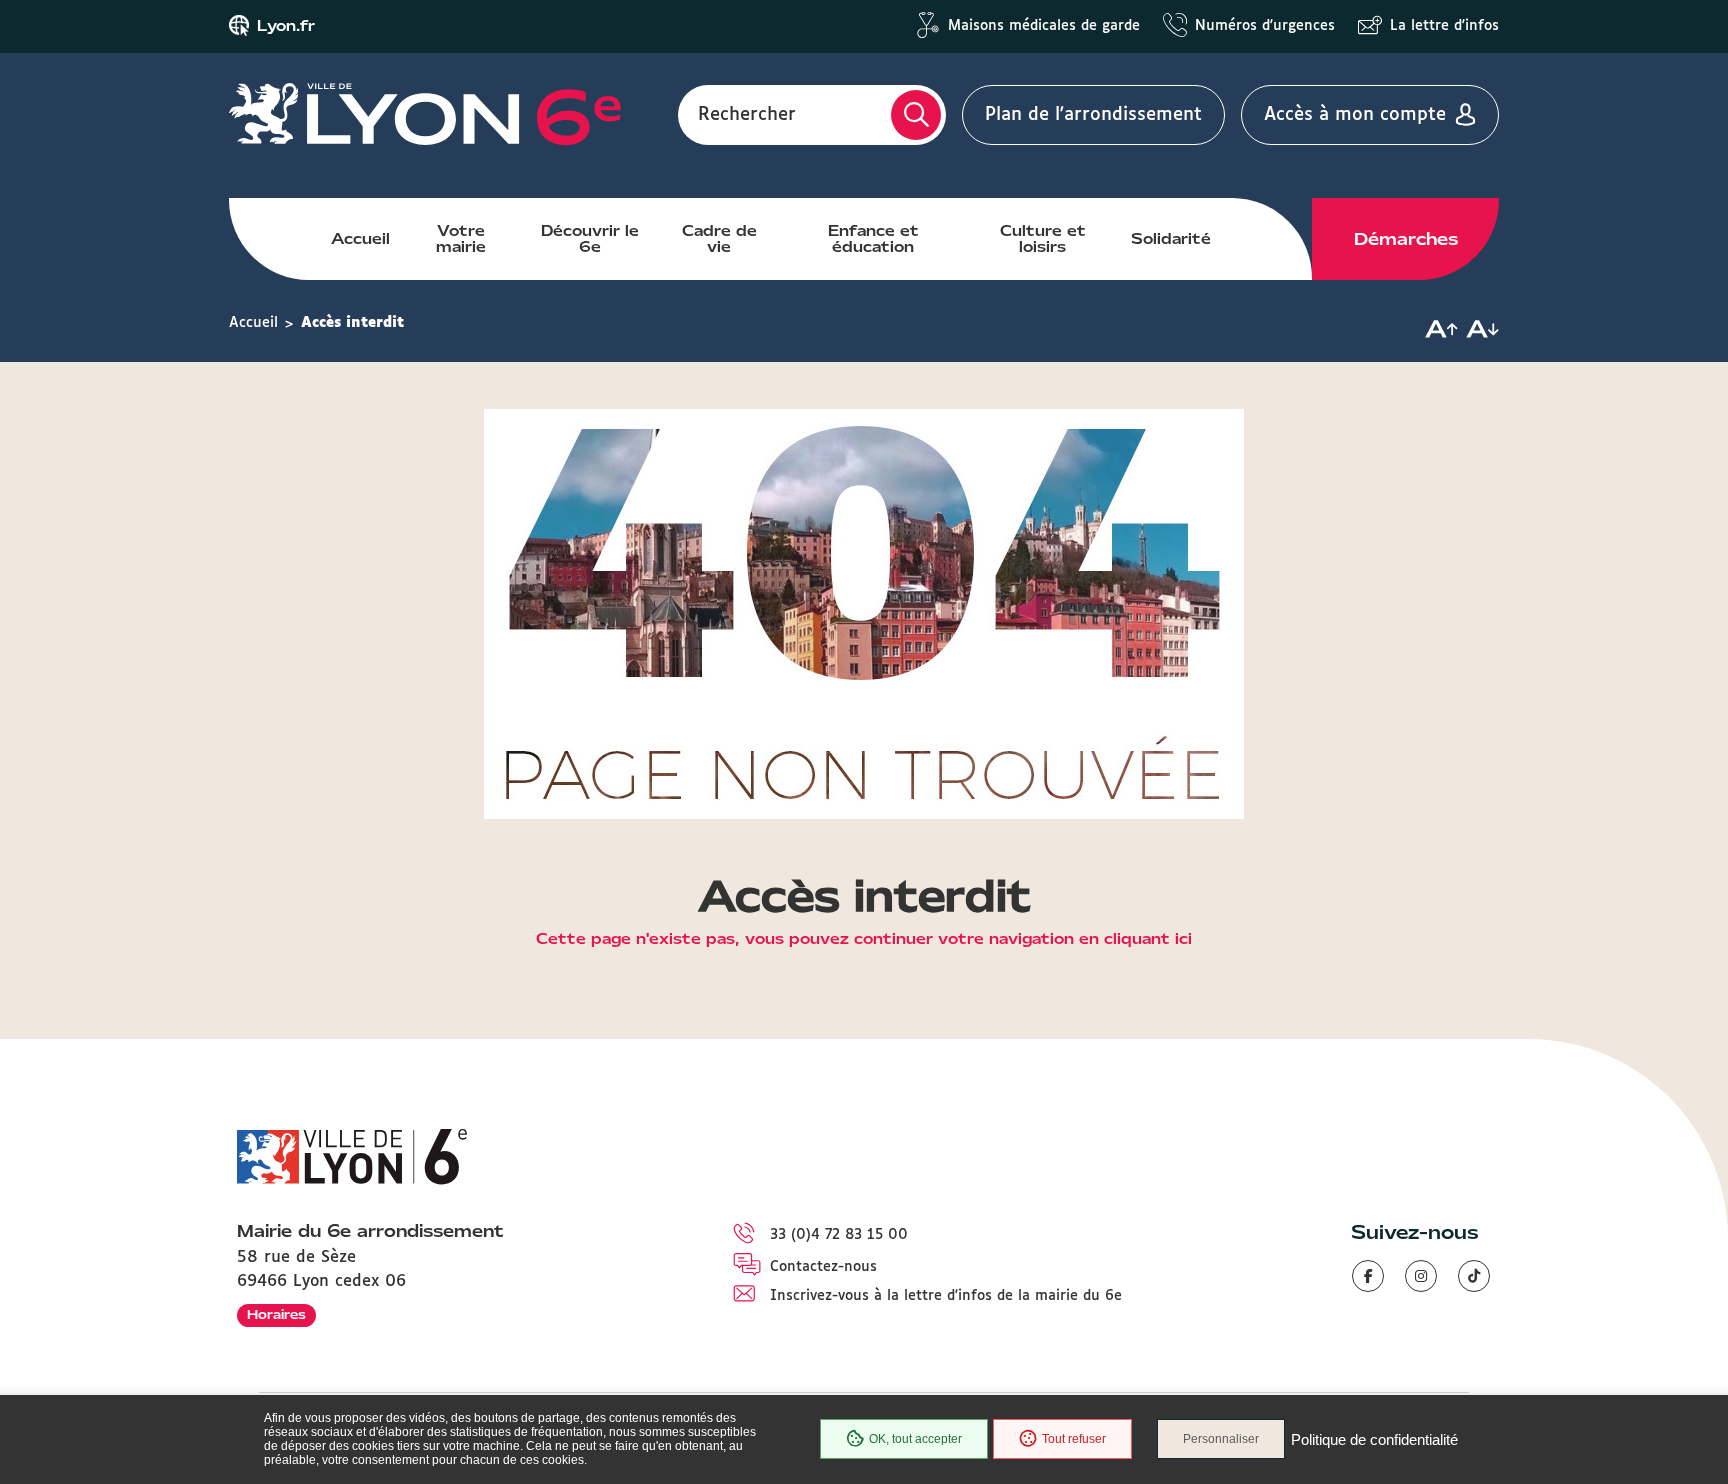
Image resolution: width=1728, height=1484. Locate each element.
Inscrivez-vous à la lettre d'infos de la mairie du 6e (946, 1296)
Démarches (1406, 239)
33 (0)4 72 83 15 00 (839, 1235)
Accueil (360, 239)
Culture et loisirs (1043, 239)
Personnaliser (1221, 1439)
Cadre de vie (719, 239)
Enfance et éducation (873, 239)
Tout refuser (1074, 1439)
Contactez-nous (823, 1267)
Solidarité (1171, 239)
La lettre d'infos (1444, 26)
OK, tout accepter (915, 1439)
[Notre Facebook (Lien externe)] (1368, 1276)
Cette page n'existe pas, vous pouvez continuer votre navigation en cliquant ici (864, 940)
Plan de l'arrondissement (1093, 115)
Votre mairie (461, 239)
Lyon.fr (286, 26)
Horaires (276, 1314)
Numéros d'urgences (1265, 26)
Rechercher (747, 115)
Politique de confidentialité (1374, 1439)
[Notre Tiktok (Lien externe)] (1474, 1276)
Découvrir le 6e (590, 239)
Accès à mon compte (1355, 115)
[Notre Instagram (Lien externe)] (1421, 1276)
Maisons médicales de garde (1044, 26)
